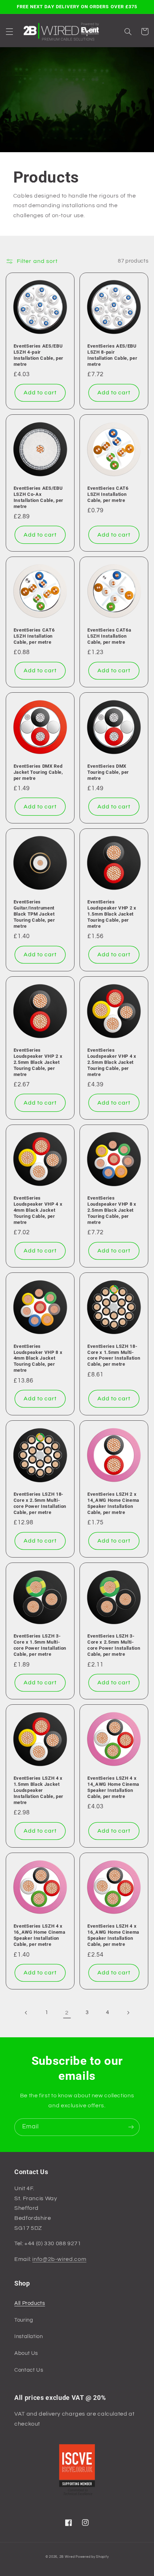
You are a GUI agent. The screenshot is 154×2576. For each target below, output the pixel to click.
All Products (30, 2303)
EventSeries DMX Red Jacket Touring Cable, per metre (38, 772)
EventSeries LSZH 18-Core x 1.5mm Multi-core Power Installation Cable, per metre (114, 1355)
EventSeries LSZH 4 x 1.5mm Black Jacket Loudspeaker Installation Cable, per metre (38, 1790)
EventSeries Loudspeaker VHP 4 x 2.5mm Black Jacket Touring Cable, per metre (112, 1062)
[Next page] (128, 2013)
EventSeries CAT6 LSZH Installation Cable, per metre (108, 494)
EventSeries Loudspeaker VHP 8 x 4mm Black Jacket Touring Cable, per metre (38, 1358)
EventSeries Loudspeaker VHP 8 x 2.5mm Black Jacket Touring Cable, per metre (112, 1210)
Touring (24, 2320)
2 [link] (67, 2013)
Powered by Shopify (92, 2557)
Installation (29, 2336)
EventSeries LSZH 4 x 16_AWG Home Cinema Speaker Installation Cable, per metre (40, 1935)
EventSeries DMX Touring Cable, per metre (108, 772)
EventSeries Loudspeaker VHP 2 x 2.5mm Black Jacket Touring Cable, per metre (38, 1062)
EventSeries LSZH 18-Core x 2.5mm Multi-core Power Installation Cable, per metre (40, 1503)
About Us (26, 2353)
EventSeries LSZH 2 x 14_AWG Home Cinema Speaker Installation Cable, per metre (113, 1503)
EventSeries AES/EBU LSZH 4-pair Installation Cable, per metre (38, 355)
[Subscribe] (131, 2127)
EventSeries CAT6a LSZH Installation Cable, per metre (109, 636)
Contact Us (29, 2370)
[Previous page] (26, 2013)
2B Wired (67, 2557)
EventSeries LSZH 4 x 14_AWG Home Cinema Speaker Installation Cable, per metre (113, 1787)
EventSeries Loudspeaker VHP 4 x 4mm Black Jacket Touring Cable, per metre (38, 1210)
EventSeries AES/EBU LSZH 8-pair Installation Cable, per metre (112, 355)
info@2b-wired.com (59, 2259)
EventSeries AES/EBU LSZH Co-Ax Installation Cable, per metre (38, 497)
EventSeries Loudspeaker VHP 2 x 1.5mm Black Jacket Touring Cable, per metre (112, 914)
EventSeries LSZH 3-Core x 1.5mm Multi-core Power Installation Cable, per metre (40, 1645)
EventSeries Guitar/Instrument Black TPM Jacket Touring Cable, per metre (34, 914)
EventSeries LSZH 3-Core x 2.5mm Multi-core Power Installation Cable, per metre (114, 1645)
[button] (9, 31)
